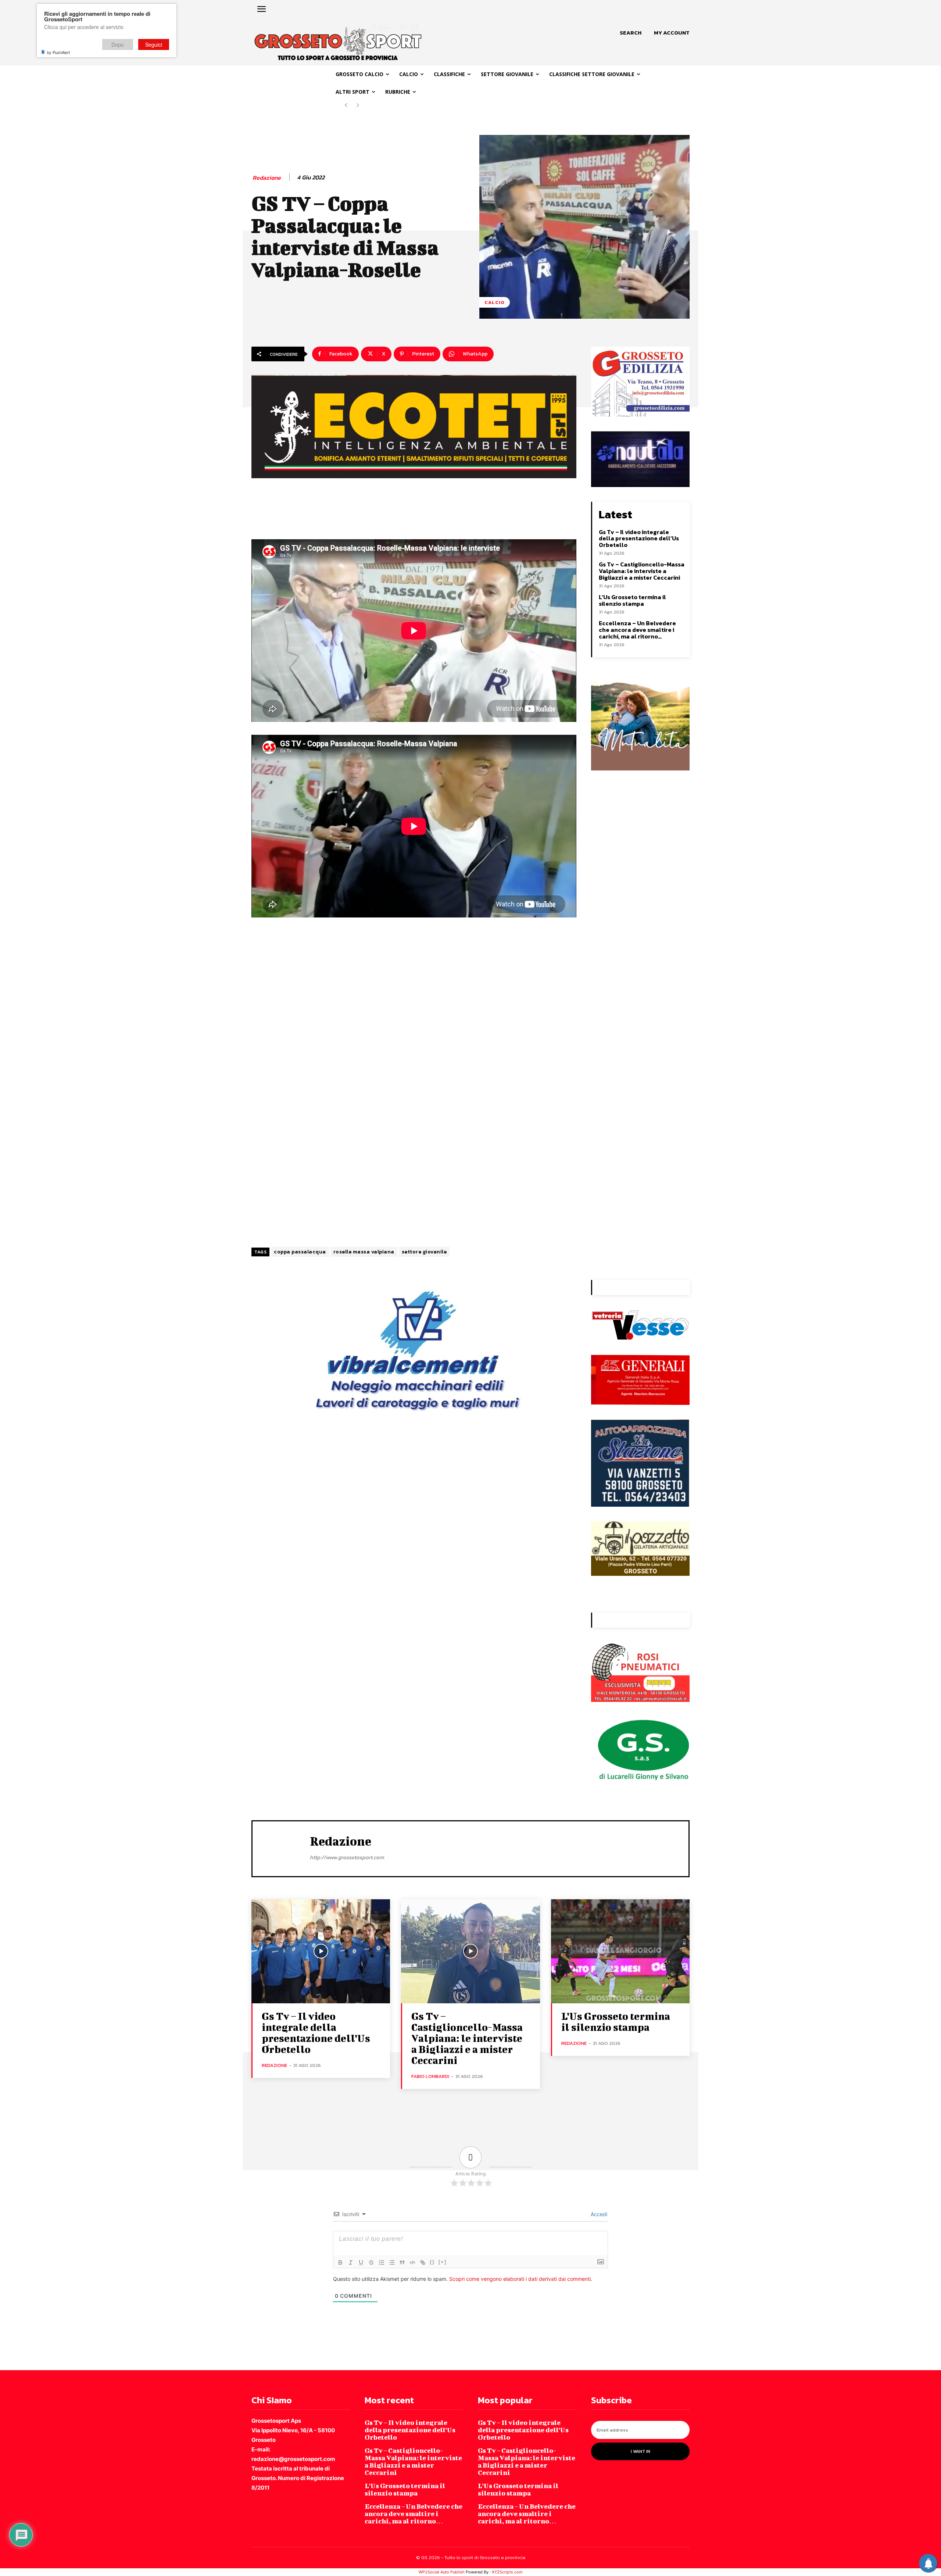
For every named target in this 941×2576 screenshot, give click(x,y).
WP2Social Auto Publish (442, 2572)
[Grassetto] (340, 2262)
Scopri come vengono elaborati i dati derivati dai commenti (520, 2279)
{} (432, 2262)
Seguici (154, 44)
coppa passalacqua (300, 1252)
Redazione (267, 178)
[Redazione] (281, 1848)
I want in (641, 2451)
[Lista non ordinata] (392, 2262)
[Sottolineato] (361, 2262)
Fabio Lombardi (430, 2076)
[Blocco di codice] (412, 2262)
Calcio (495, 302)
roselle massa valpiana (364, 1252)
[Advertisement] (414, 1022)
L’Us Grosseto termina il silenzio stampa (632, 600)
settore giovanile (424, 1252)
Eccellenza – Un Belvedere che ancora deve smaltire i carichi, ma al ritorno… (637, 629)
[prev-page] (346, 105)
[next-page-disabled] (358, 105)
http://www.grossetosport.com (347, 1857)
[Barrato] (371, 2262)
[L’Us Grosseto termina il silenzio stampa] (620, 1951)
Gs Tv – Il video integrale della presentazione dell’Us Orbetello (639, 538)
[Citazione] (402, 2262)
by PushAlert (58, 52)
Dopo (118, 44)
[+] (443, 2262)
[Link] (423, 2262)
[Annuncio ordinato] (382, 2262)
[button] (631, 33)
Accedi (598, 2214)
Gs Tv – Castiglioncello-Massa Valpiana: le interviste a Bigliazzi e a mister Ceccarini (642, 571)
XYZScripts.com (507, 2572)
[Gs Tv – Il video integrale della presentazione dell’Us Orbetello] (321, 1951)
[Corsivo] (351, 2262)
